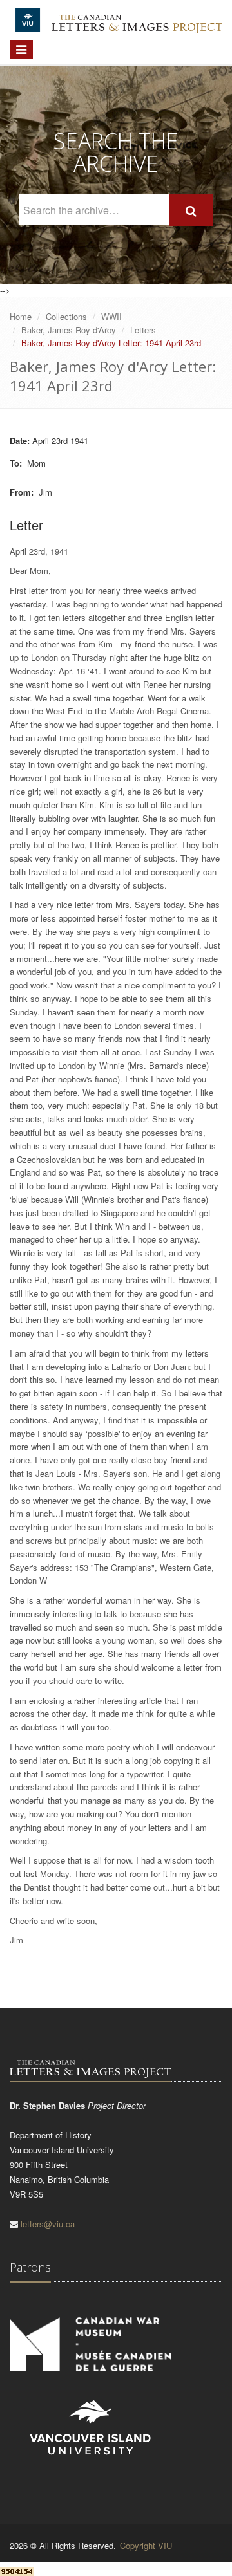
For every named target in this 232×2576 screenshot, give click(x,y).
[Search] (191, 210)
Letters (143, 330)
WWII (111, 316)
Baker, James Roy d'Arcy (69, 330)
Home (21, 316)
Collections (66, 316)
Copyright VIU (146, 2545)
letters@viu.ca (48, 2224)
